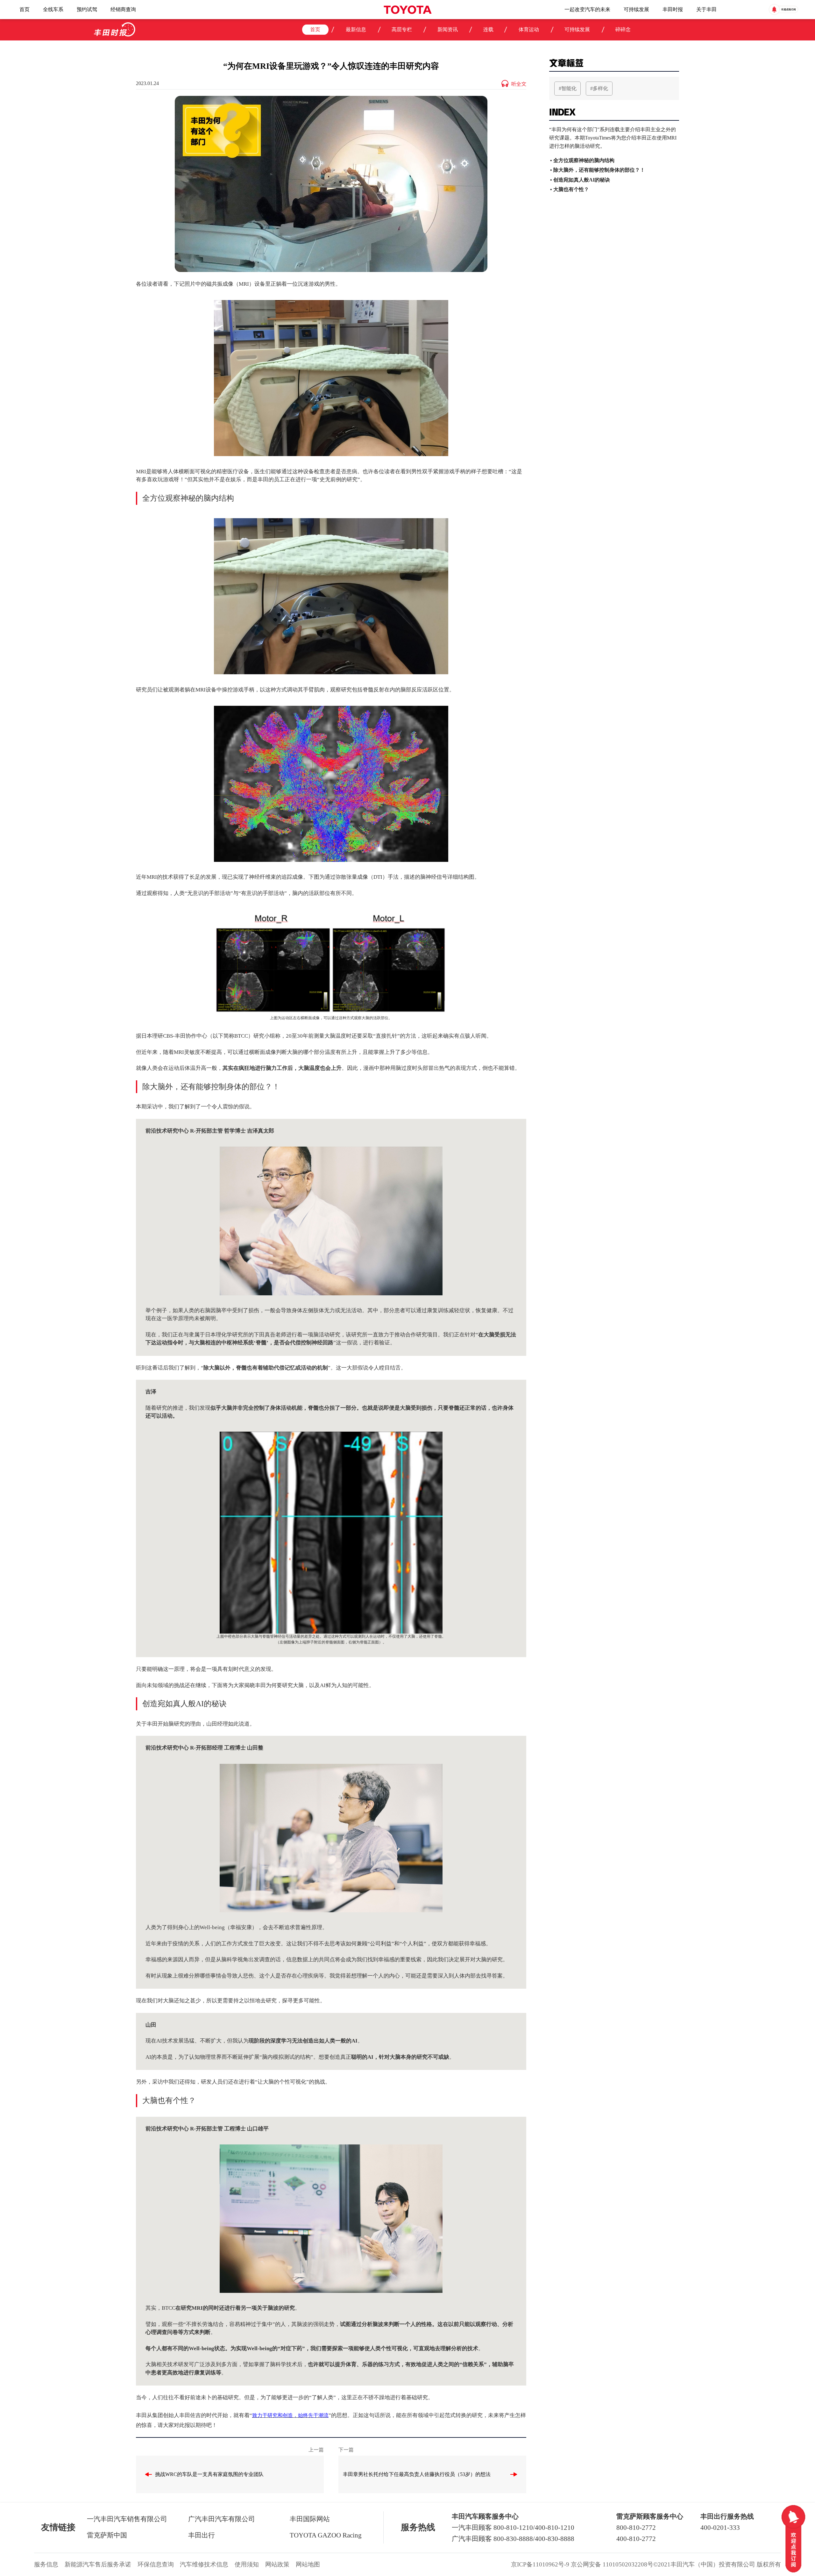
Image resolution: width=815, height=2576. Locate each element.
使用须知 (247, 2564)
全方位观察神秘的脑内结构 (584, 160)
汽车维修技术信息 (204, 2564)
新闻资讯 (448, 29)
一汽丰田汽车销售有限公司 (127, 2519)
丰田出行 (202, 2535)
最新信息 (356, 29)
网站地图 (308, 2564)
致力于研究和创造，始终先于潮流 (290, 2415)
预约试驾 (87, 9)
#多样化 (599, 88)
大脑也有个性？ (571, 189)
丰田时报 (673, 9)
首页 (25, 9)
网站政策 (277, 2564)
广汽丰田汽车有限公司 (222, 2519)
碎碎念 (623, 29)
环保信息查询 (156, 2564)
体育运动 (529, 29)
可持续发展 (636, 9)
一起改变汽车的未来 (587, 9)
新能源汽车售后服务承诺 (98, 2564)
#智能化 (568, 88)
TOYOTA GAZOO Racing (326, 2535)
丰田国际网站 (310, 2519)
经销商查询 (123, 9)
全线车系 (53, 9)
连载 (488, 29)
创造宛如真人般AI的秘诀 (582, 180)
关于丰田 (706, 9)
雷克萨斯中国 (107, 2535)
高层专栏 (402, 29)
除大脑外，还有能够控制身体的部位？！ (599, 170)
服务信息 (46, 2564)
